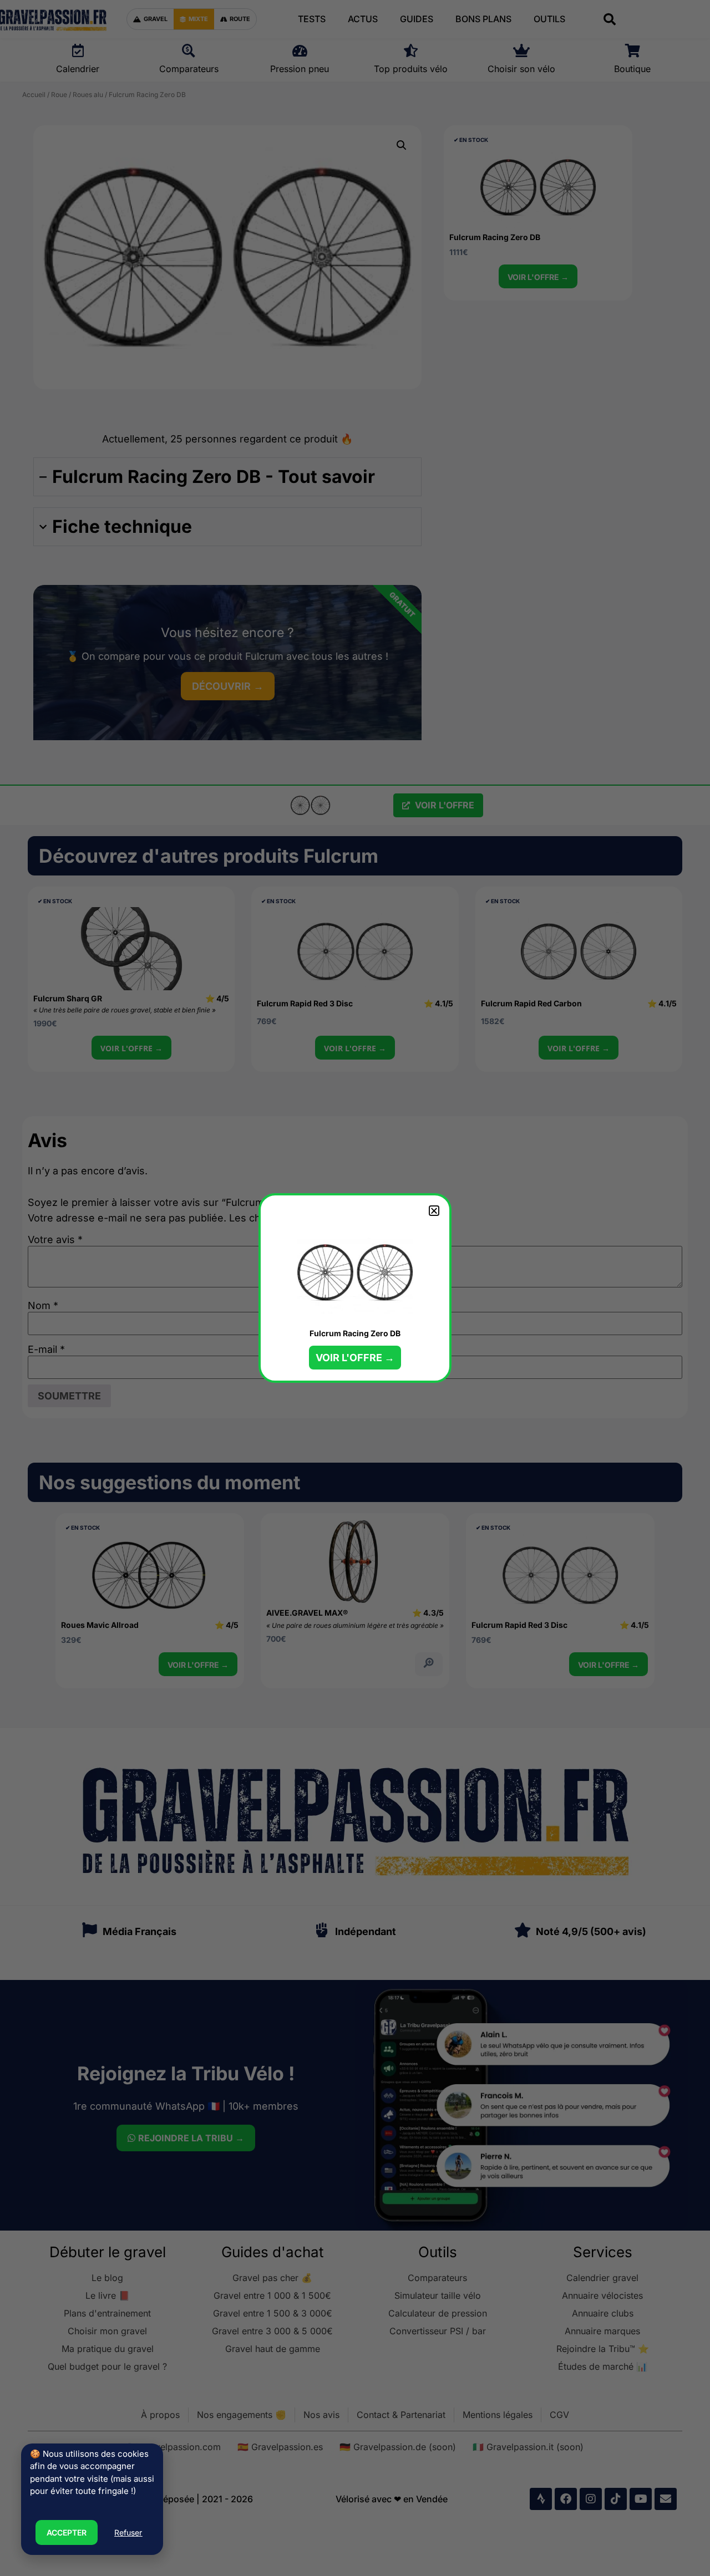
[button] (434, 1211)
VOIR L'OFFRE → (355, 1358)
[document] (355, 1288)
